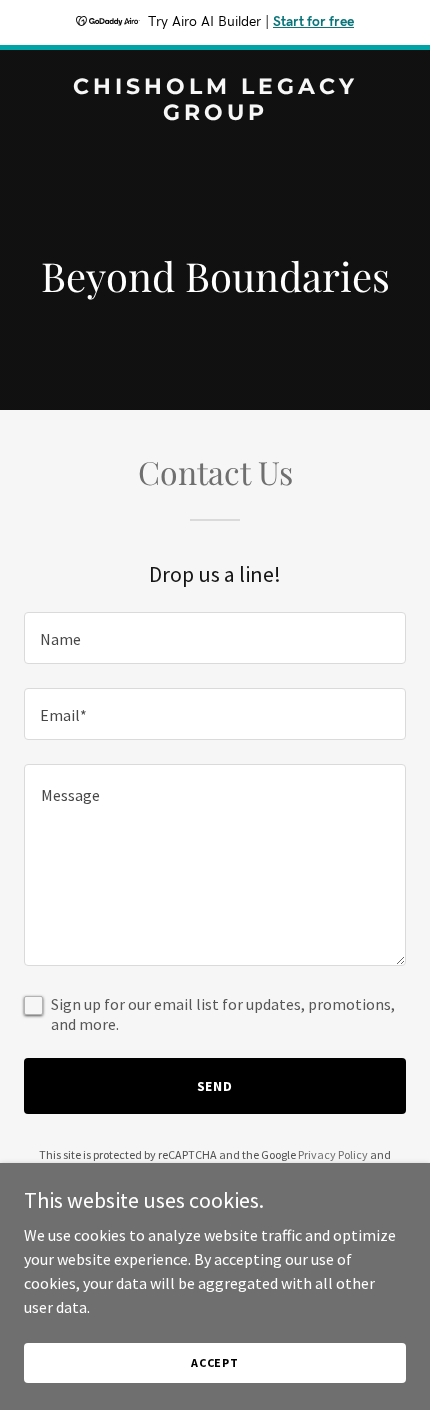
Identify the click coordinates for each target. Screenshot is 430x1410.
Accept (215, 1362)
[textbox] (215, 638)
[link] (215, 114)
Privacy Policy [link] (333, 1154)
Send (215, 1086)
